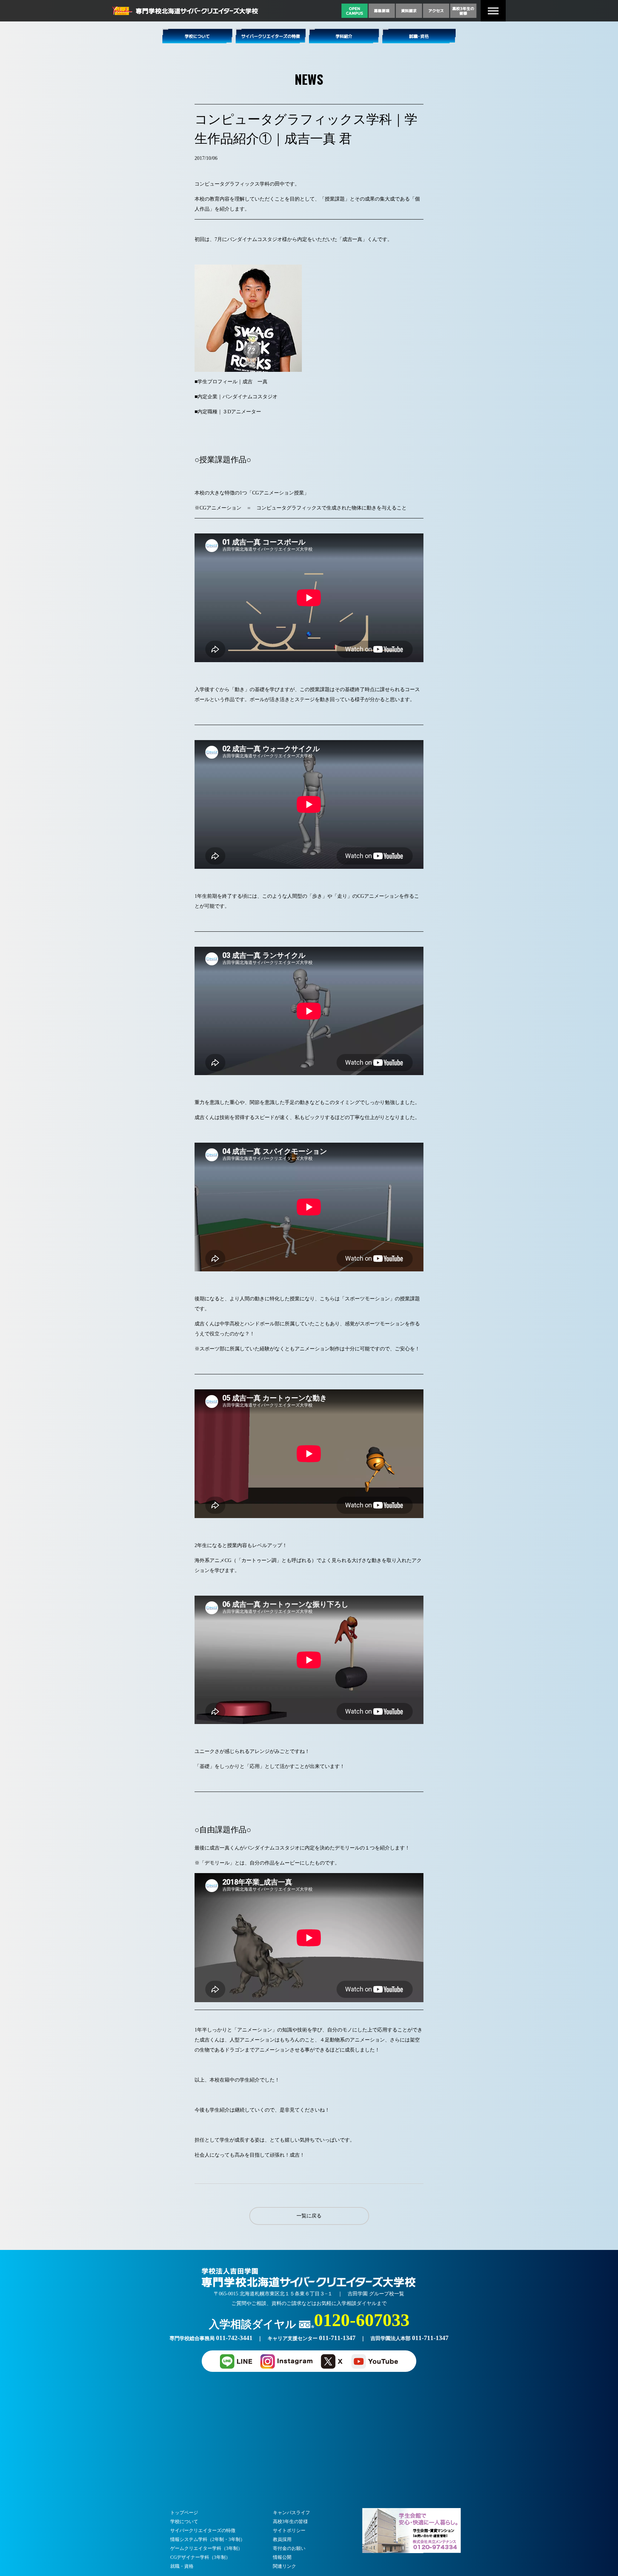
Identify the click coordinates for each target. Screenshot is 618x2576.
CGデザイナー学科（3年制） (200, 2557)
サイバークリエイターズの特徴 (203, 2530)
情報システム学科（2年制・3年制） (208, 2539)
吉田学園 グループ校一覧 (376, 2294)
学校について (184, 2521)
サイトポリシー (289, 2530)
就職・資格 (182, 2566)
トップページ (184, 2513)
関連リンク (285, 2566)
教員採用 (282, 2539)
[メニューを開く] (493, 11)
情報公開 (282, 2557)
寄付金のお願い (289, 2548)
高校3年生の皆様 (290, 2521)
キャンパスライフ (291, 2513)
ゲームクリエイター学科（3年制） (206, 2548)
